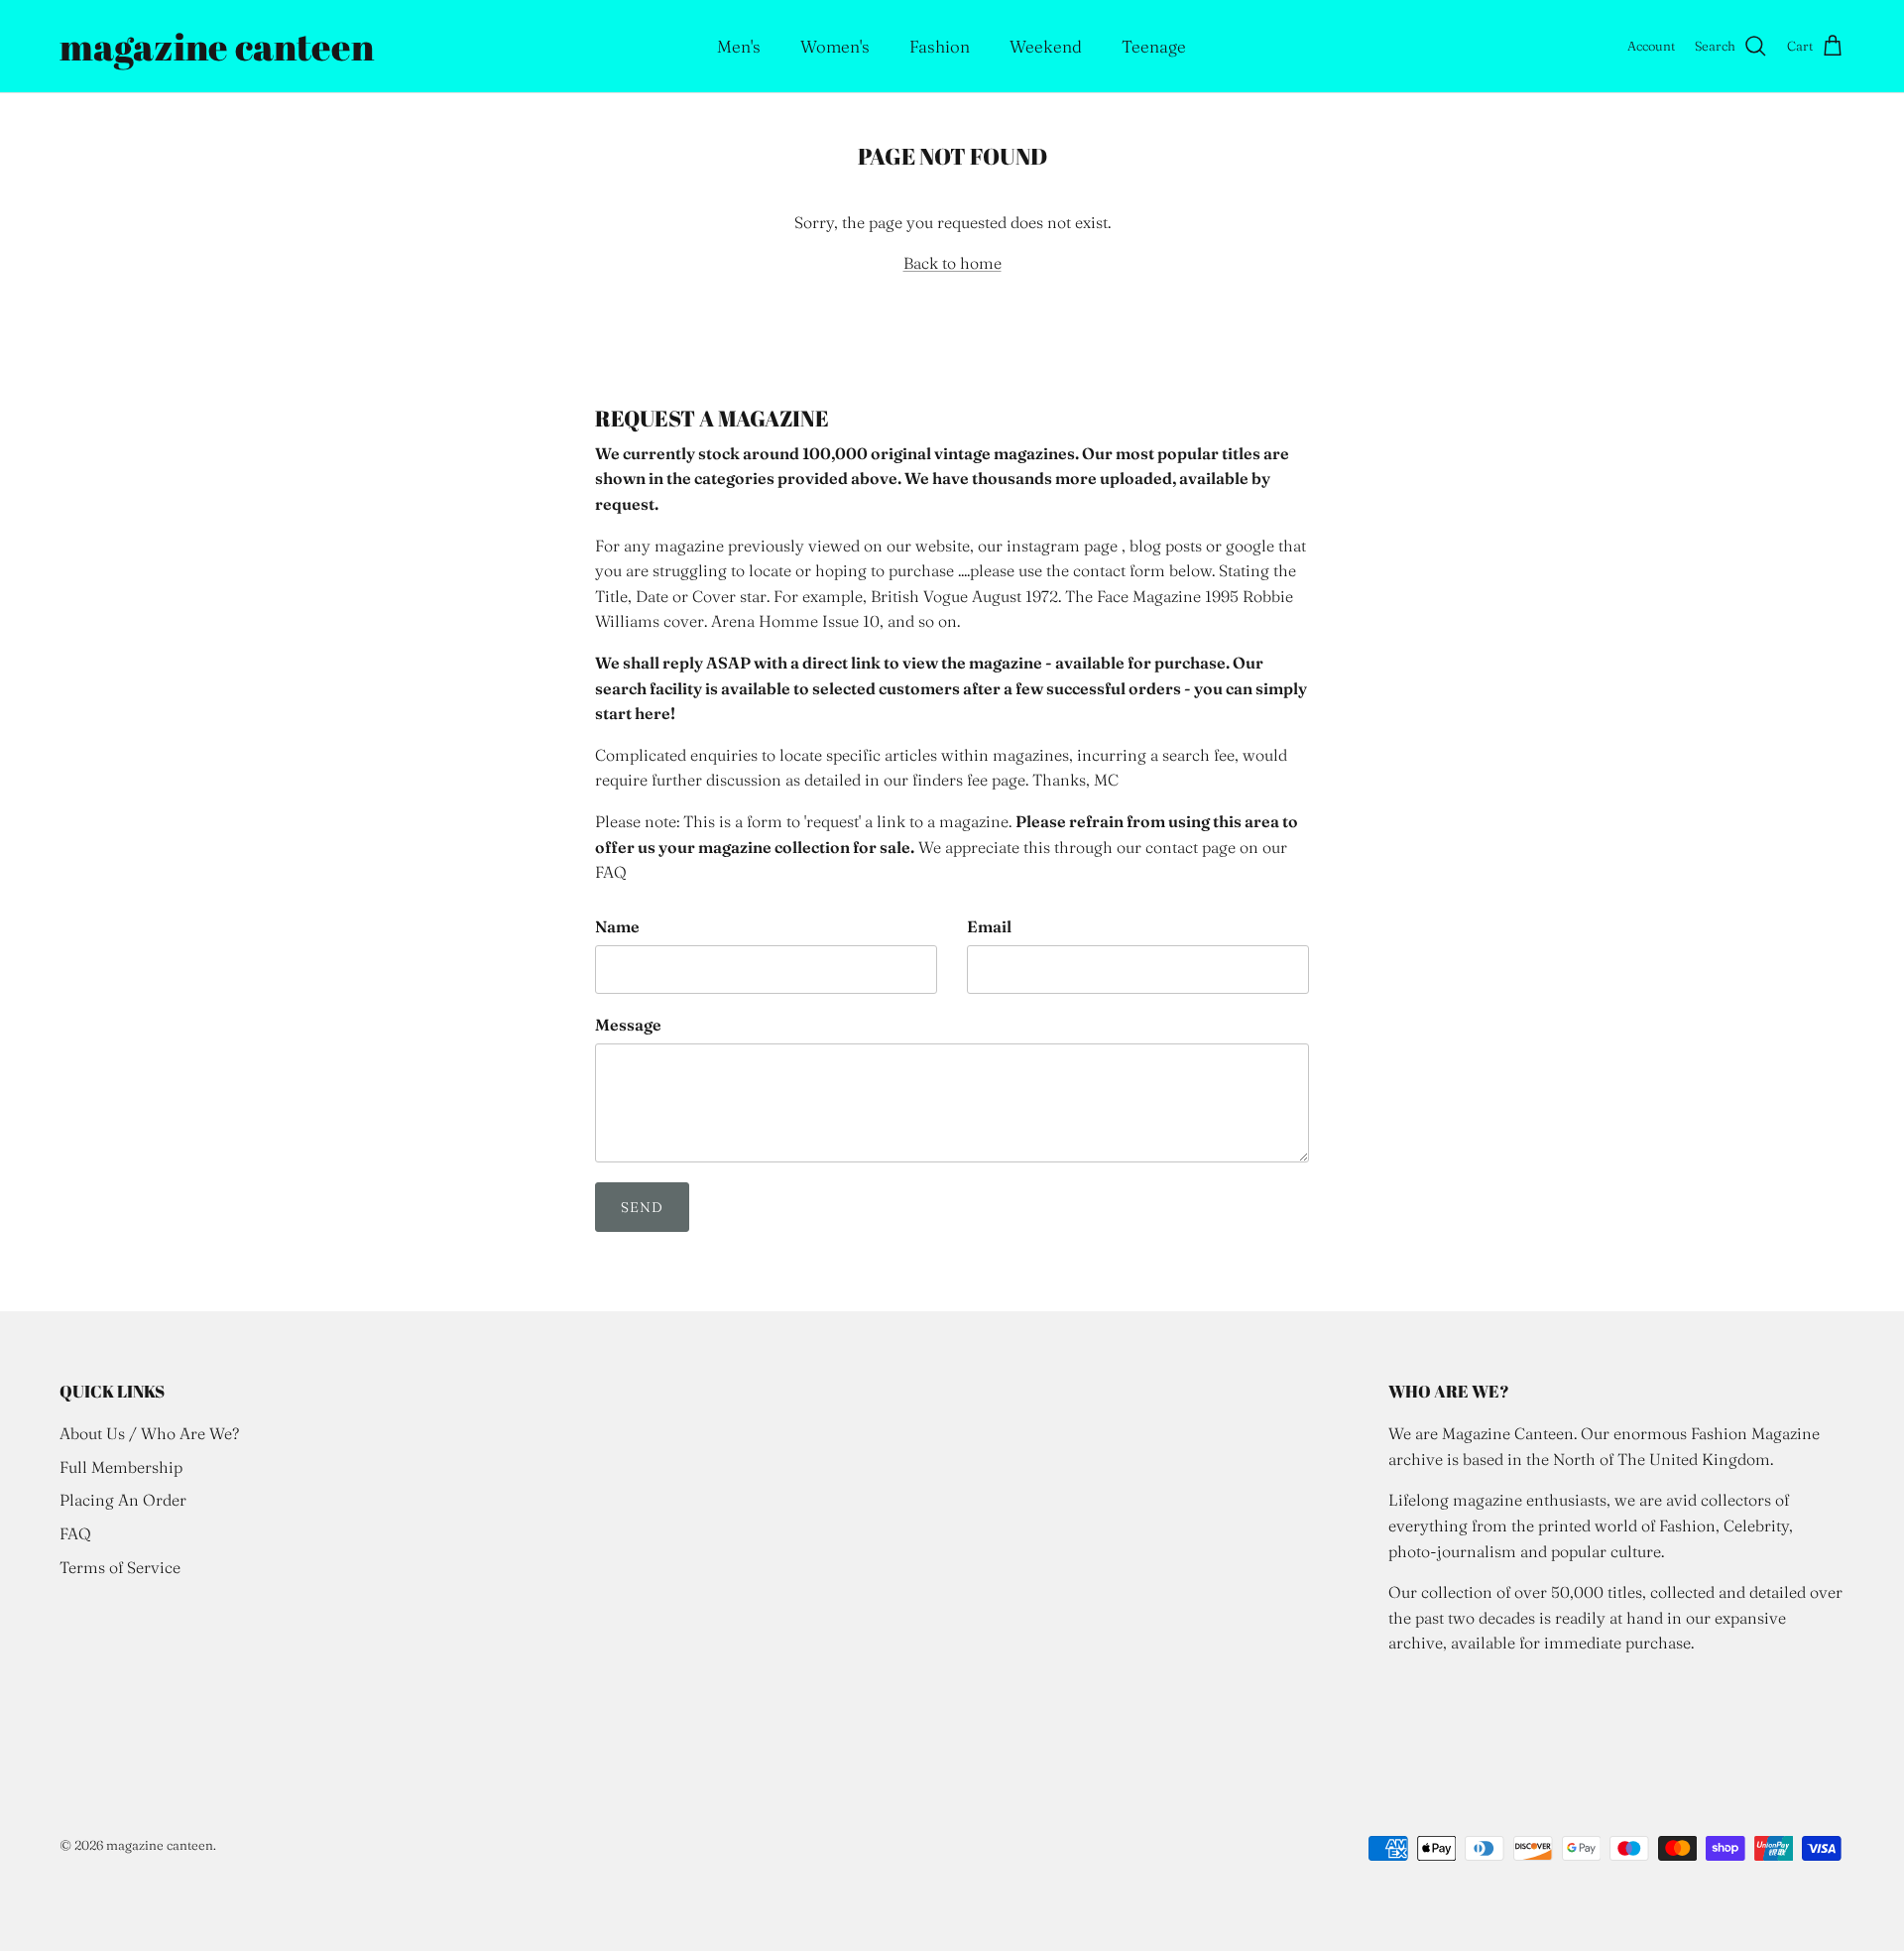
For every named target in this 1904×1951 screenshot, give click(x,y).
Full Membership (121, 1467)
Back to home (952, 263)
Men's (739, 46)
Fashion (940, 46)
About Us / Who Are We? (149, 1433)
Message (628, 1025)
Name (617, 926)
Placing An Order (123, 1500)
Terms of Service (120, 1567)
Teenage (1154, 46)
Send (642, 1207)
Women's (835, 46)
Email (989, 926)
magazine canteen (160, 1845)
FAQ (75, 1533)
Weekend (1046, 46)
